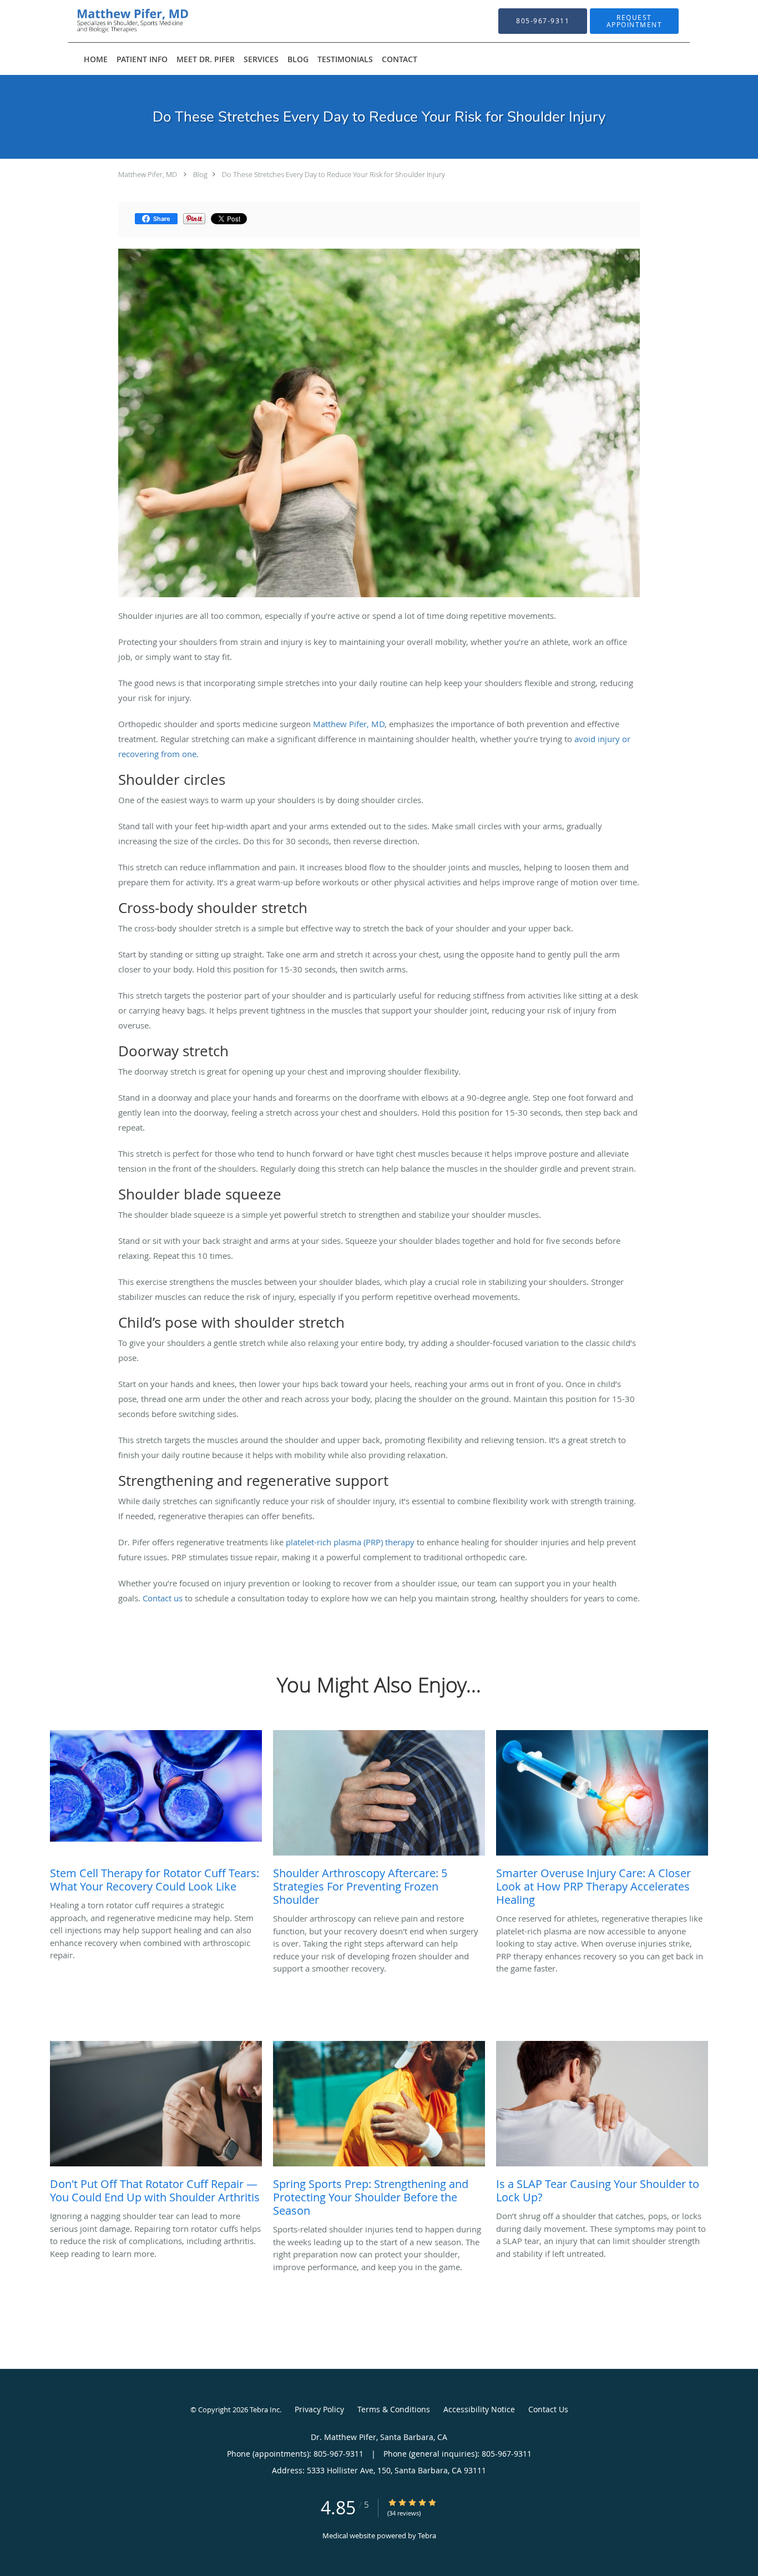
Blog (200, 174)
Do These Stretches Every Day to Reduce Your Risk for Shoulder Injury (333, 174)
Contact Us (548, 2409)
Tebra (427, 2535)
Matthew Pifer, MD (148, 174)
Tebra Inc (265, 2409)
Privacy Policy (319, 2409)
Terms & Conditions (394, 2409)
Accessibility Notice (479, 2409)
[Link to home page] (115, 21)
